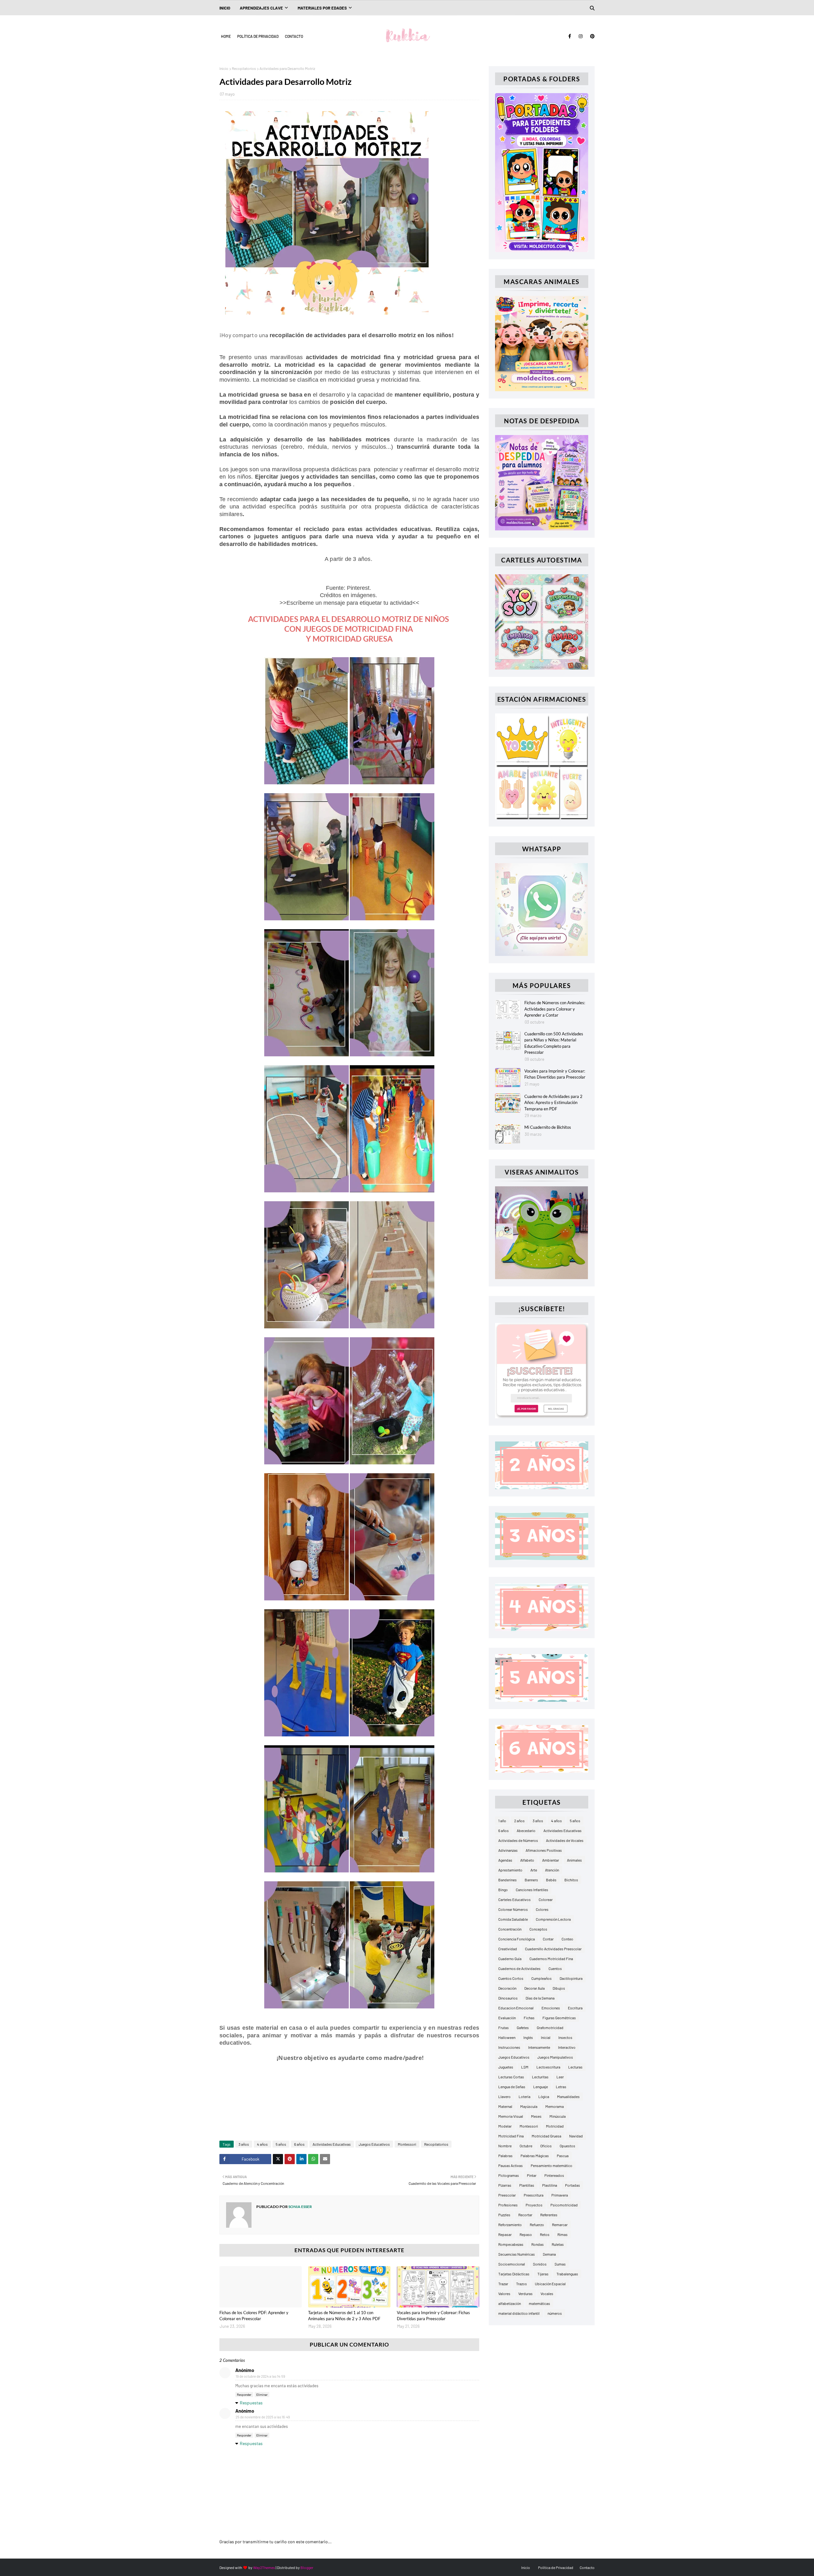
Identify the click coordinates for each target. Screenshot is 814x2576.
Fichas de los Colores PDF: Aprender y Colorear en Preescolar (254, 2316)
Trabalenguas (567, 2274)
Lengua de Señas (512, 2087)
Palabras (505, 2156)
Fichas (529, 2018)
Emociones (551, 2008)
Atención (552, 1870)
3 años (244, 2144)
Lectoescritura (548, 2067)
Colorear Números (513, 1909)
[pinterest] (591, 36)
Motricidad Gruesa (546, 2136)
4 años (262, 2144)
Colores (542, 1909)
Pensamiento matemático (552, 2165)
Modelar (505, 2126)
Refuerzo (537, 2225)
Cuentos (555, 1968)
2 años (519, 1821)
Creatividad (508, 1949)
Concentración (510, 1929)
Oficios (546, 2146)
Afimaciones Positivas (544, 1850)
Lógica (544, 2096)
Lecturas (575, 2067)
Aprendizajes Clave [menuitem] (261, 8)
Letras (561, 2087)
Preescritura (534, 2195)
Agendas (505, 1860)
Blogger (307, 2567)
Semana (549, 2254)
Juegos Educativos (374, 2144)
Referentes (549, 2215)
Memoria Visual (511, 2116)
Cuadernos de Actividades (519, 1968)
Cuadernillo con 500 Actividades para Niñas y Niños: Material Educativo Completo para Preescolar (554, 1043)
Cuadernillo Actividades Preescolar (553, 1949)
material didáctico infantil (519, 2313)
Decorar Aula (535, 1988)
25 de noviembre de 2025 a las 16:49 (263, 2417)
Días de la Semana (540, 1998)
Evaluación (507, 2018)
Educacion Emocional (516, 2008)
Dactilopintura (571, 1978)
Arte (534, 1870)
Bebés (551, 1880)
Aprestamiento (510, 1870)
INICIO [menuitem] (225, 8)
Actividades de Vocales (565, 1840)
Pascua (563, 2156)
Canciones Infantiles (532, 1890)
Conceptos (538, 1929)
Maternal (505, 2106)
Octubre (526, 2146)
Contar (548, 1939)
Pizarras (505, 2185)
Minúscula (558, 2116)
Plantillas (527, 2185)
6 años (299, 2144)
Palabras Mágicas (535, 2156)
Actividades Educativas (332, 2144)
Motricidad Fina (511, 2136)
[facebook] (570, 36)
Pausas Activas (510, 2165)
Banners (531, 1880)
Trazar (503, 2284)
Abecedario (526, 1830)
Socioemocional (512, 2264)
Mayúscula (529, 2106)
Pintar (532, 2175)
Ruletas (558, 2244)
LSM (525, 2067)
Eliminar (262, 2395)
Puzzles (504, 2215)
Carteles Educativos (514, 1899)
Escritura (575, 2008)
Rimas (562, 2234)
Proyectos (534, 2205)
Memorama (555, 2106)
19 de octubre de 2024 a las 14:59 (260, 2377)
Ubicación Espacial (550, 2284)
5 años (281, 2144)
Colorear (546, 1899)
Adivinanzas (508, 1850)
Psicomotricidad (564, 2205)
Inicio (224, 68)
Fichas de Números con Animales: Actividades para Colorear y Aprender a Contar (555, 1009)
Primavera (560, 2195)
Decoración (507, 1988)
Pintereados (554, 2175)
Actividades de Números (518, 1840)
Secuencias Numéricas (517, 2254)
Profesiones (508, 2205)
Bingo (503, 1890)
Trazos (521, 2284)
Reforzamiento (510, 2225)
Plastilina (550, 2185)
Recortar (525, 2215)
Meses (536, 2116)
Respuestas (251, 2403)
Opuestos (567, 2146)
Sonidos (540, 2264)
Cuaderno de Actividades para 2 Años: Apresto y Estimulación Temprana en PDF (553, 1103)
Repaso (526, 2234)
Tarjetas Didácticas (514, 2274)
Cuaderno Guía (510, 1959)
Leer (560, 2077)
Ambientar (551, 1860)
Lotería (524, 2096)
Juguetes (506, 2067)
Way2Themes (264, 2567)
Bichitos (571, 1880)
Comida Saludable (513, 1919)
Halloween (507, 2037)
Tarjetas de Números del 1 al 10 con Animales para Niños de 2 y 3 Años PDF (344, 2316)
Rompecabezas (511, 2244)
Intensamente (539, 2047)
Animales (574, 1860)
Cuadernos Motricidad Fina (551, 1959)
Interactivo (567, 2047)
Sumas (560, 2264)
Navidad (576, 2136)
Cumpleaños (542, 1978)
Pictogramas (509, 2175)
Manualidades (568, 2096)
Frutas (504, 2027)
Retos (545, 2234)
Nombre (505, 2146)
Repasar (505, 2234)
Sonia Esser (300, 2207)
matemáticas (539, 2303)
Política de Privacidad (258, 36)
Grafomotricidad (550, 2027)
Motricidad (555, 2126)
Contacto (294, 36)
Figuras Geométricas (559, 2018)
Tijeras (543, 2274)
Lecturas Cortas (511, 2077)
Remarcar (560, 2225)
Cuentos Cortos (511, 1978)
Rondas (538, 2244)
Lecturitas (540, 2077)
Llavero (504, 2096)
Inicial (546, 2037)
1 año (502, 1821)
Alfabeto (527, 1860)
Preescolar (507, 2195)
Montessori (407, 2144)
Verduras (525, 2293)
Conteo (567, 1939)
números (555, 2313)
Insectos (565, 2037)
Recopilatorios (244, 68)
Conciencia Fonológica (517, 1939)
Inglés (528, 2037)
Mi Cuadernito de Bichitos (548, 1127)
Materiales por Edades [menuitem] (322, 8)
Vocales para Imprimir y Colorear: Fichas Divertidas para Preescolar (433, 2316)
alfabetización (510, 2303)
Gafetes (523, 2027)
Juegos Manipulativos (555, 2057)
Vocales (547, 2293)
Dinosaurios (508, 1998)
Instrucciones (509, 2047)
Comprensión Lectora (553, 1919)
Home (226, 36)
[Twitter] (278, 2159)
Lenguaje (541, 2087)
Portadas (573, 2185)
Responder (244, 2395)
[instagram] (581, 36)
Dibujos (559, 1988)
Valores (504, 2293)
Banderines (507, 1880)
